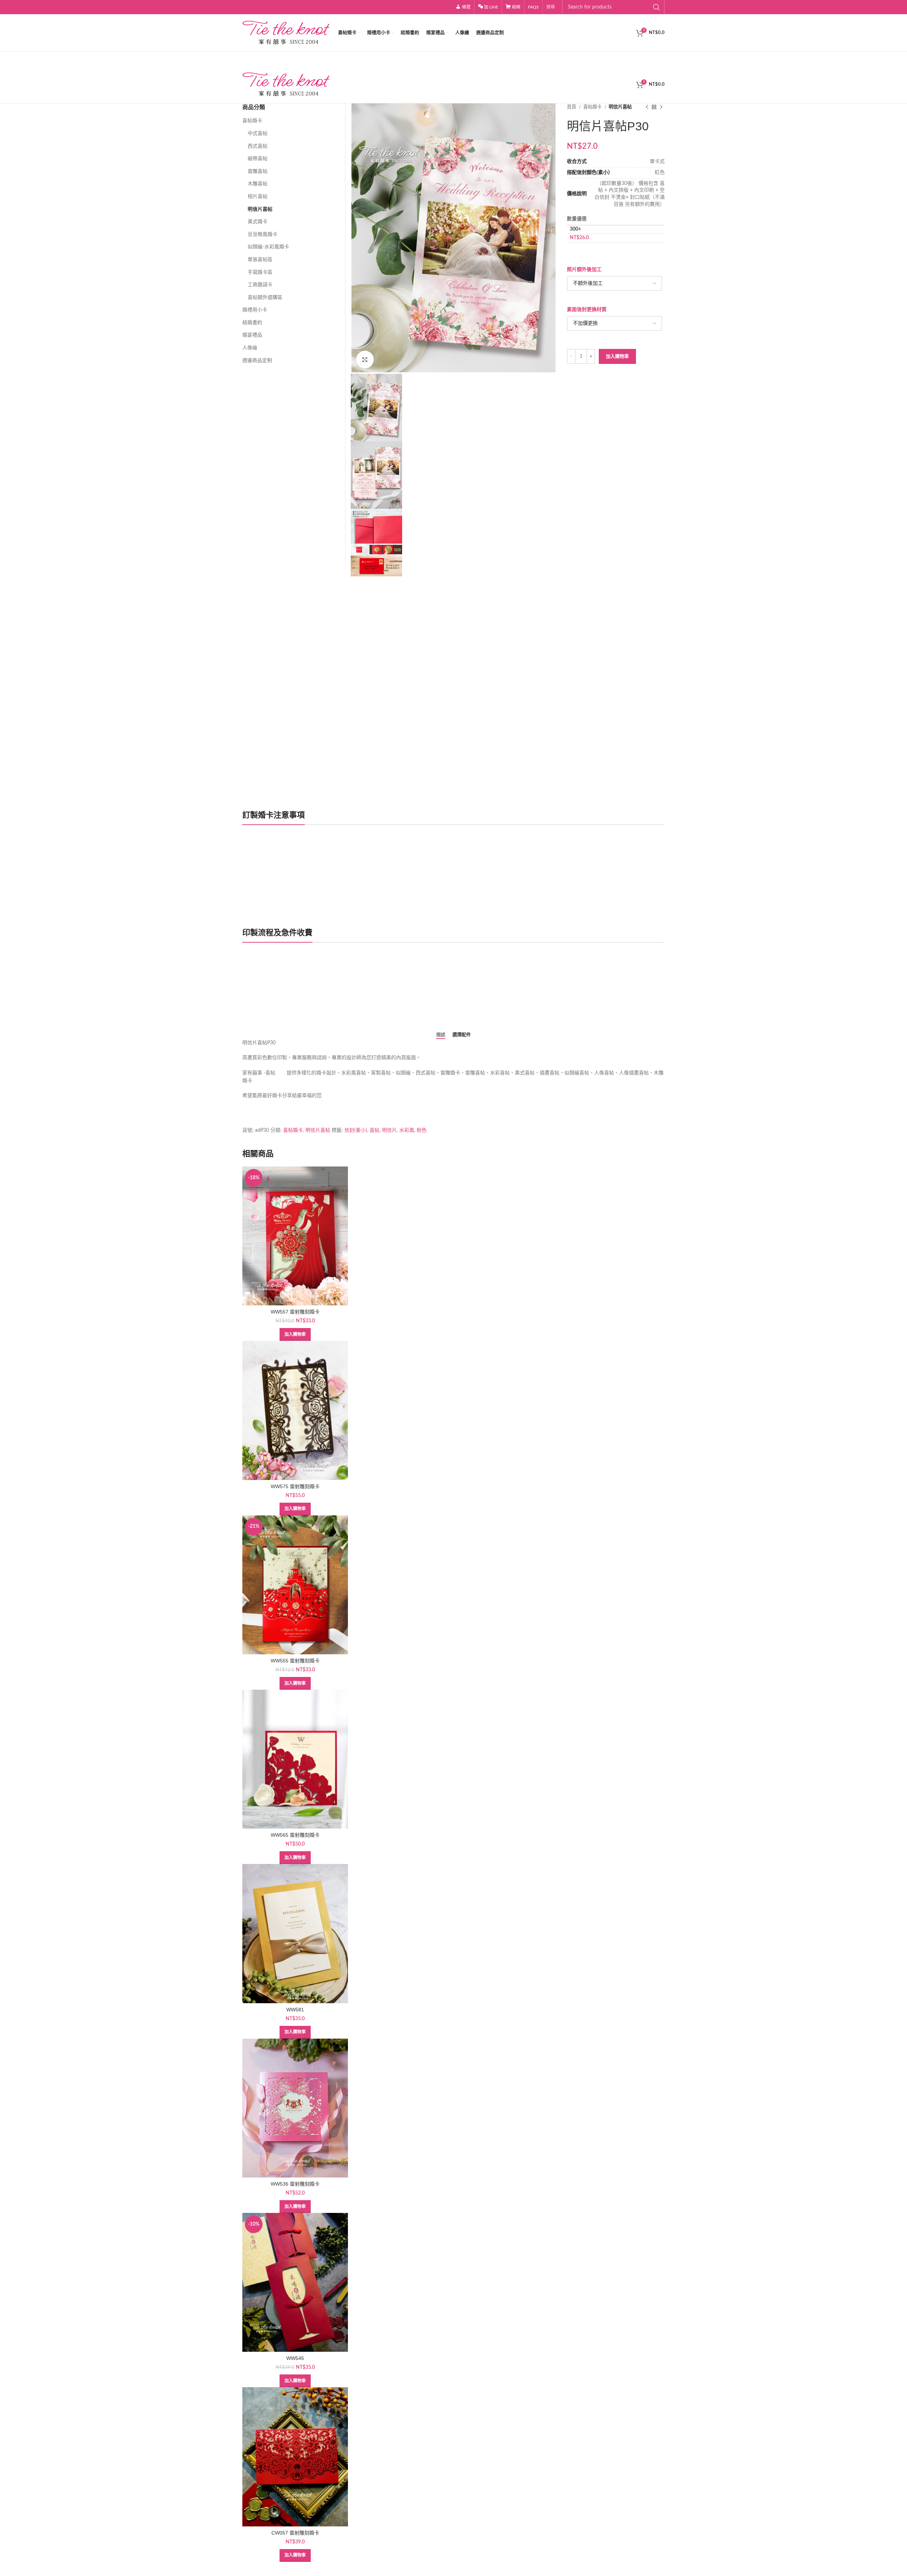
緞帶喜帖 (258, 159)
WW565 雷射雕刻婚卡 (295, 1835)
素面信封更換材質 (587, 310)
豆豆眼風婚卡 (263, 235)
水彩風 (407, 1130)
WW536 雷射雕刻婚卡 (295, 2184)
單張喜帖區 (260, 260)
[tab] (441, 1035)
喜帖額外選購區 (265, 298)
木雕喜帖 (258, 184)
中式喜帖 (258, 134)
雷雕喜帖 (258, 171)
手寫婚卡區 (260, 272)
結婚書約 (252, 323)
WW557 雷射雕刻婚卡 (295, 1312)
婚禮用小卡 (255, 310)
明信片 (389, 1130)
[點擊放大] (365, 360)
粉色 (422, 1130)
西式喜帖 (258, 146)
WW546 (295, 2358)
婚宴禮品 (252, 335)
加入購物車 (617, 357)
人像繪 (250, 348)
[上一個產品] (647, 107)
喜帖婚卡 (593, 107)
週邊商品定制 (257, 361)
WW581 (295, 2010)
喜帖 (374, 1130)
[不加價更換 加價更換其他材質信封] (614, 323)
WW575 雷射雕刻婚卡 (295, 1486)
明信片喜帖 (620, 107)
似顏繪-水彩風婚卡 (268, 247)
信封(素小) (356, 1130)
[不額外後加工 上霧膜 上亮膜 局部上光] (614, 283)
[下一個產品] (661, 107)
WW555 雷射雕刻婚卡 (295, 1661)
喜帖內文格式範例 (270, 1001)
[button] (295, 1334)
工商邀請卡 (260, 285)
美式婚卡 (258, 222)
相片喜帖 (258, 197)
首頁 (572, 107)
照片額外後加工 (584, 270)
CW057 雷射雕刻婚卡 (295, 2533)
